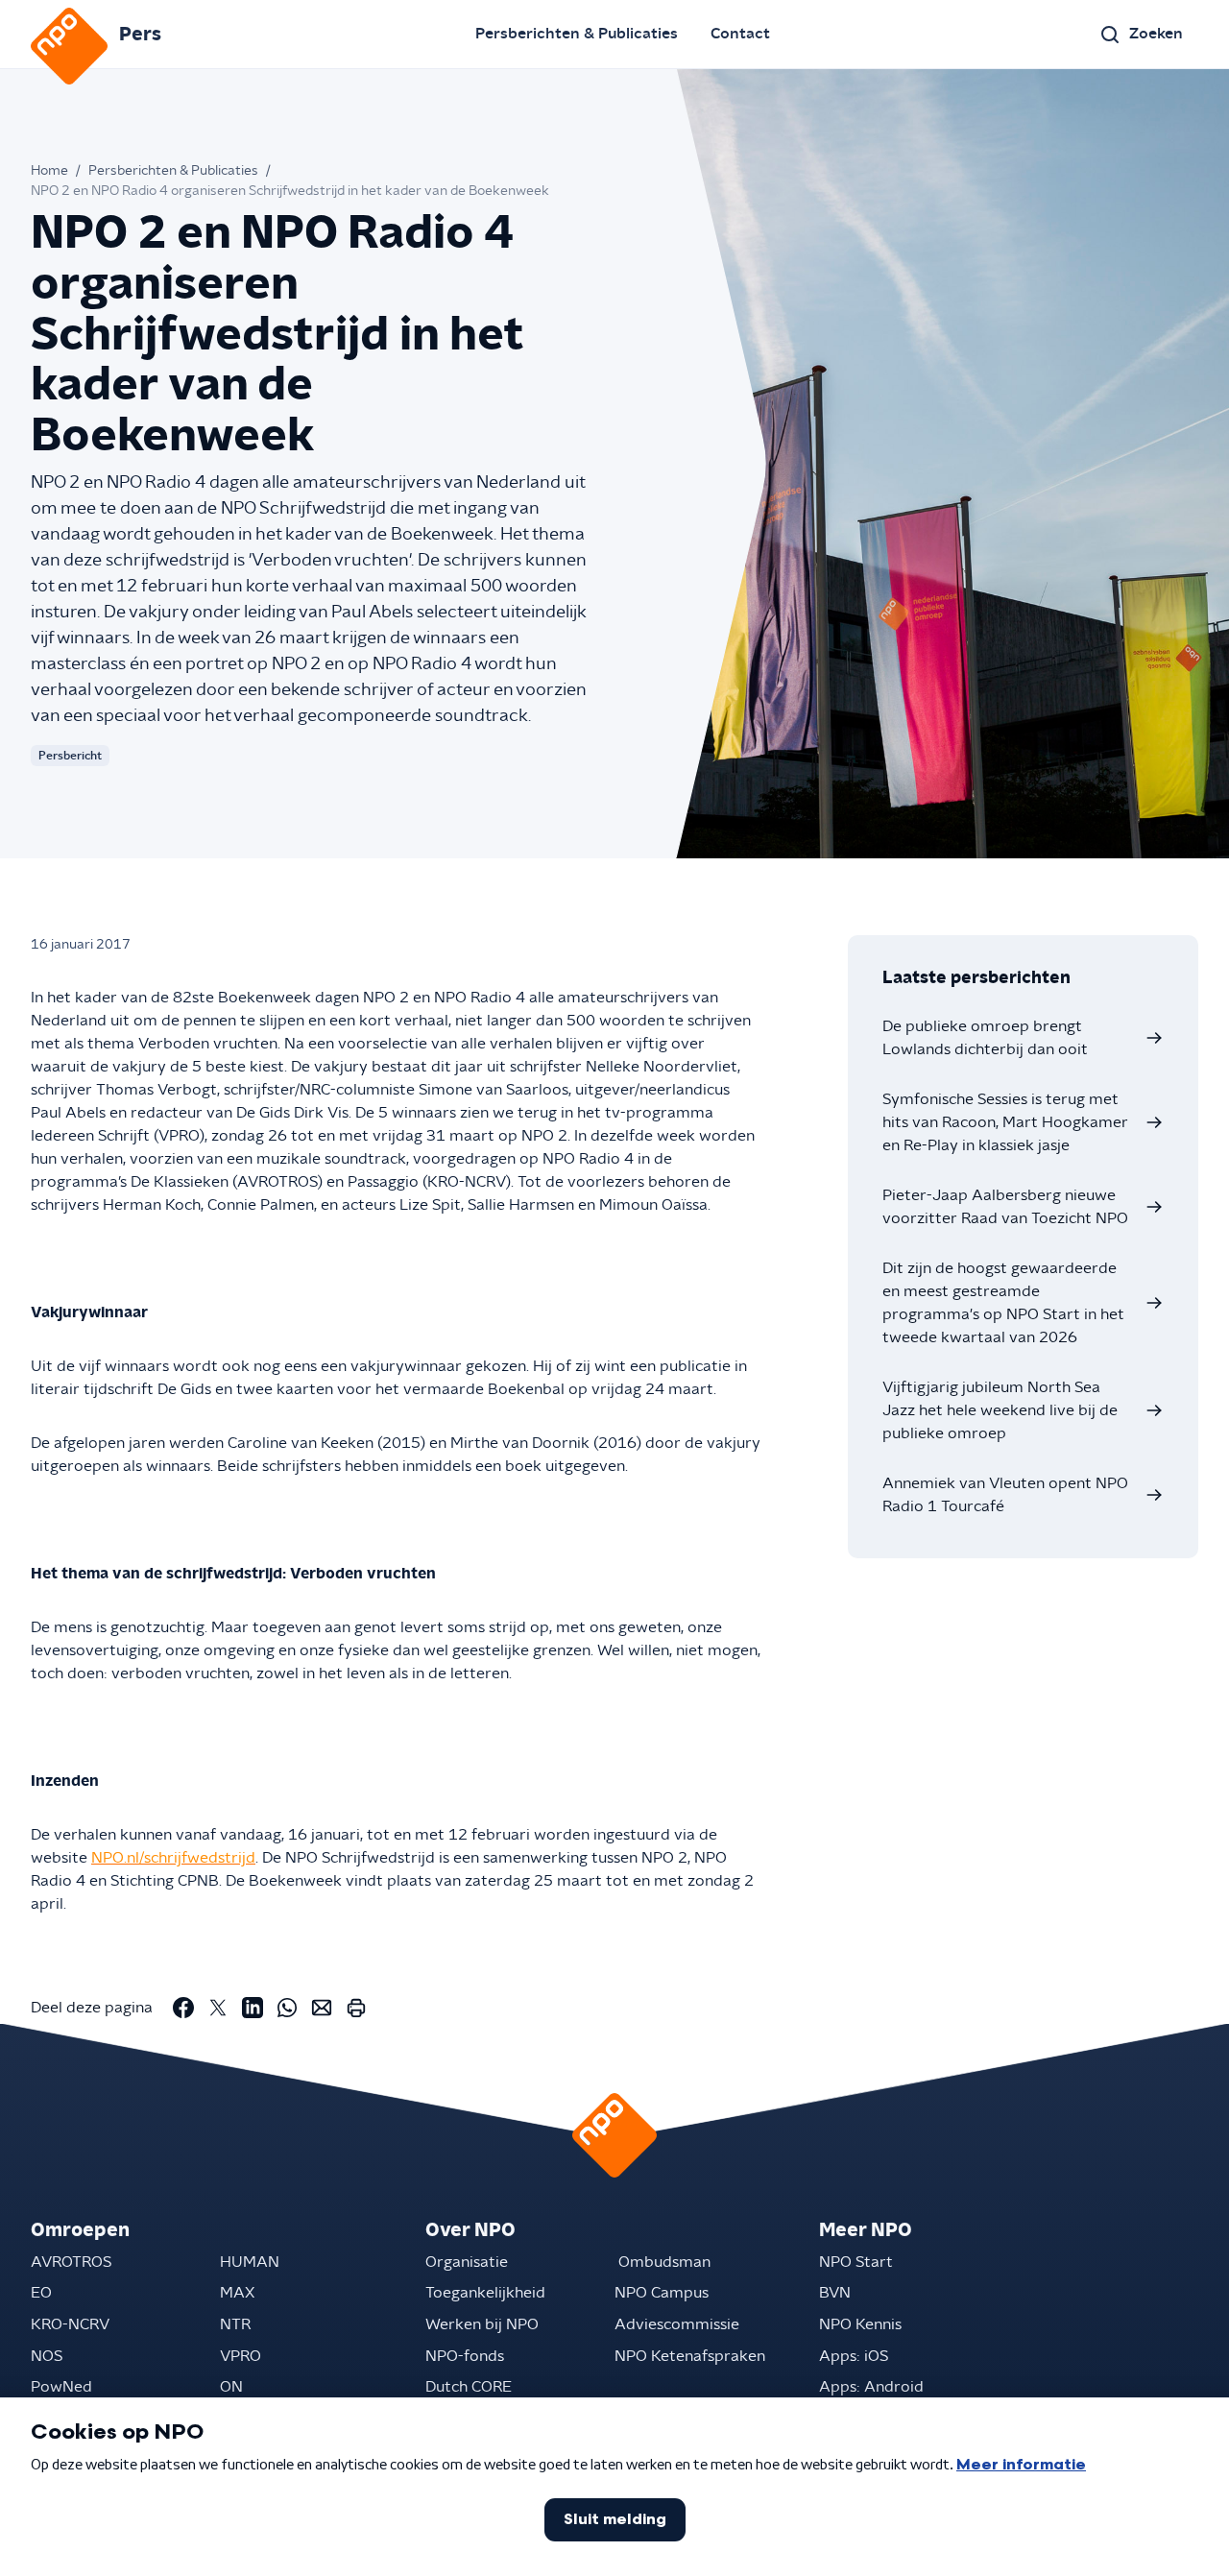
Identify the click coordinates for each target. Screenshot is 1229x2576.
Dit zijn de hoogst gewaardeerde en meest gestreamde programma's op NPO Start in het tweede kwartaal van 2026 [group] (1003, 1303)
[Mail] (322, 2008)
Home (49, 171)
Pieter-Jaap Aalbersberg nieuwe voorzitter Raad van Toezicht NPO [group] (1005, 1207)
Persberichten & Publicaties (577, 34)
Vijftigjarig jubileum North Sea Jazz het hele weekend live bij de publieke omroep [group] (1000, 1410)
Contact (740, 34)
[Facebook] (183, 2008)
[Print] (356, 2008)
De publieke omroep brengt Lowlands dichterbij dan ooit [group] (985, 1038)
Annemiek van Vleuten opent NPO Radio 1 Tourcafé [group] (1005, 1495)
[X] (218, 2008)
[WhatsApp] (287, 2008)
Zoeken (1156, 34)
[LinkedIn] (253, 2008)
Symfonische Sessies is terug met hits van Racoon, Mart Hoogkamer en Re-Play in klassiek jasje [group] (1005, 1122)
